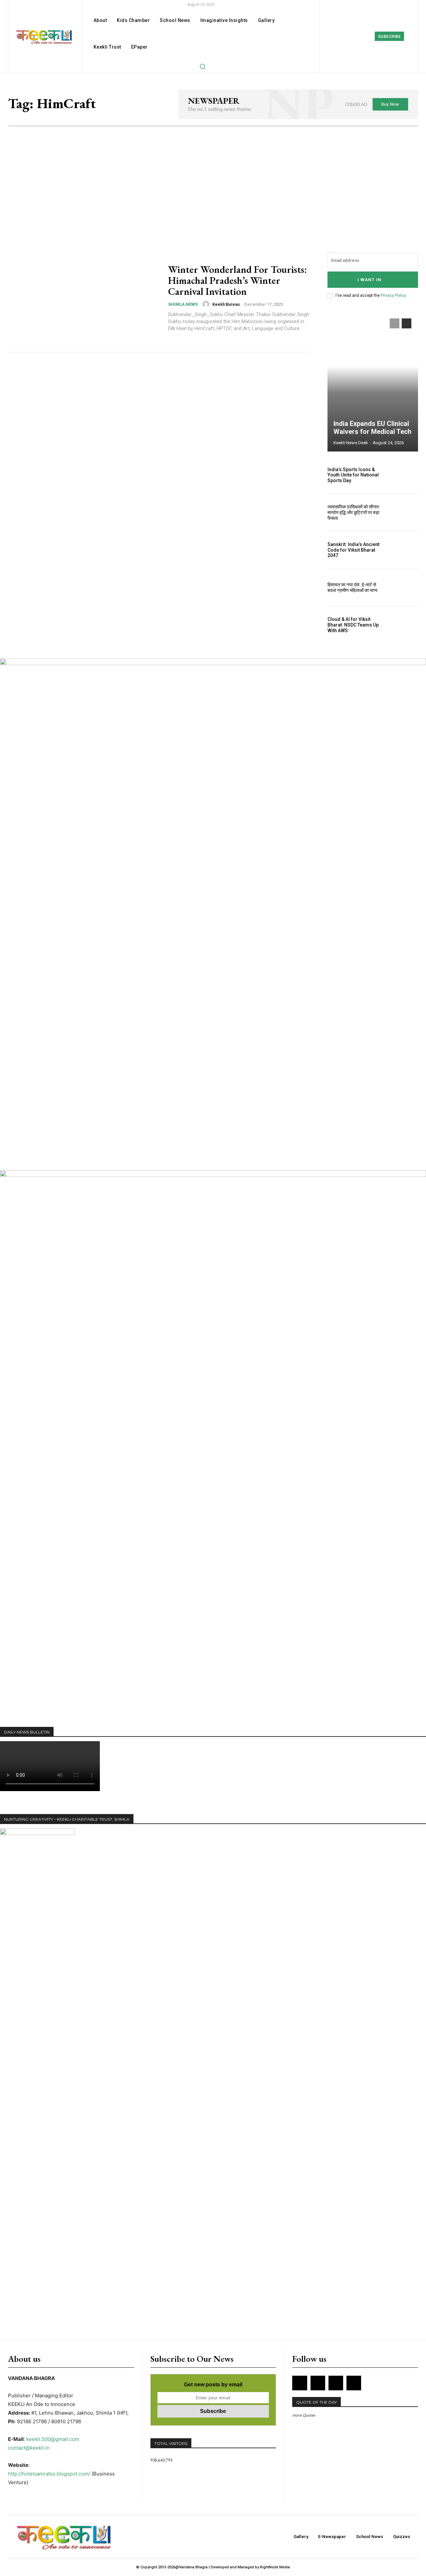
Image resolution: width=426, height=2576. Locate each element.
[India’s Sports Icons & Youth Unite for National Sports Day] (404, 475)
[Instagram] (354, 36)
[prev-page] (395, 323)
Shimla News (183, 304)
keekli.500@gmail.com (53, 2439)
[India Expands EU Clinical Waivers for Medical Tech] (373, 382)
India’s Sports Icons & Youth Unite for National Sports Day (353, 475)
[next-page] (407, 323)
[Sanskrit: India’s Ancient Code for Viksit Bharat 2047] (404, 550)
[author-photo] (207, 304)
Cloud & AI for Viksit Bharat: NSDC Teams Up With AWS (353, 625)
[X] (336, 2383)
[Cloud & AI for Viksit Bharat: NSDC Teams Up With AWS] (404, 625)
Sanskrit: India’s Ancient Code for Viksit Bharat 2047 (353, 550)
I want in (369, 280)
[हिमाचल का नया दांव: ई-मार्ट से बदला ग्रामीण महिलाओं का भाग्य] (404, 588)
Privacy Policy (393, 295)
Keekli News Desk (351, 443)
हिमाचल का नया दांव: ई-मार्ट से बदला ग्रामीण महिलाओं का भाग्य (352, 587)
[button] (202, 66)
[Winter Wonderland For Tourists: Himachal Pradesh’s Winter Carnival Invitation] (84, 298)
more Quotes (304, 2415)
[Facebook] (339, 36)
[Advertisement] (213, 176)
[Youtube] (354, 2383)
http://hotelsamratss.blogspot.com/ (49, 2474)
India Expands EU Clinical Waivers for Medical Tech (372, 428)
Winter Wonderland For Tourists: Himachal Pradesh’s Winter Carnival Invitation (237, 280)
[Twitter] (369, 36)
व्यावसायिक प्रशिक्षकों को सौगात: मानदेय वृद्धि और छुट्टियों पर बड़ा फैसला (354, 512)
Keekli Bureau (226, 304)
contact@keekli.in (29, 2448)
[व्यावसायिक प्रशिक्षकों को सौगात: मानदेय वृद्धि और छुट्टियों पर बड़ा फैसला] (404, 513)
